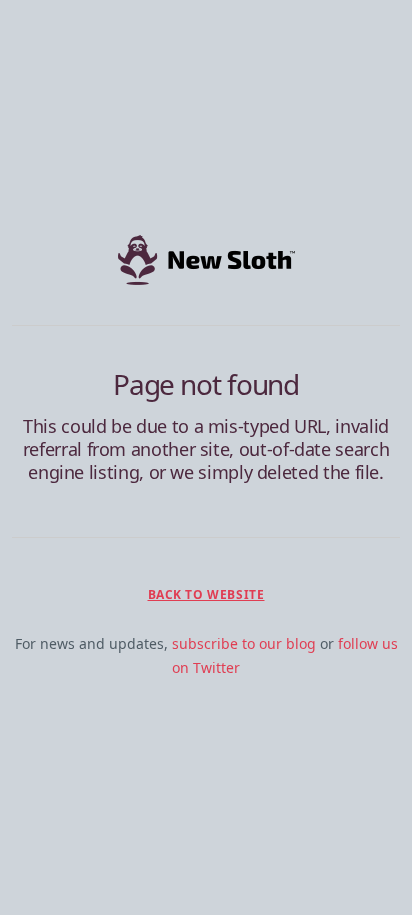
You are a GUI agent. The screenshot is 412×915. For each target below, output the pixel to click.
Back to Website (206, 594)
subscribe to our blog (244, 643)
